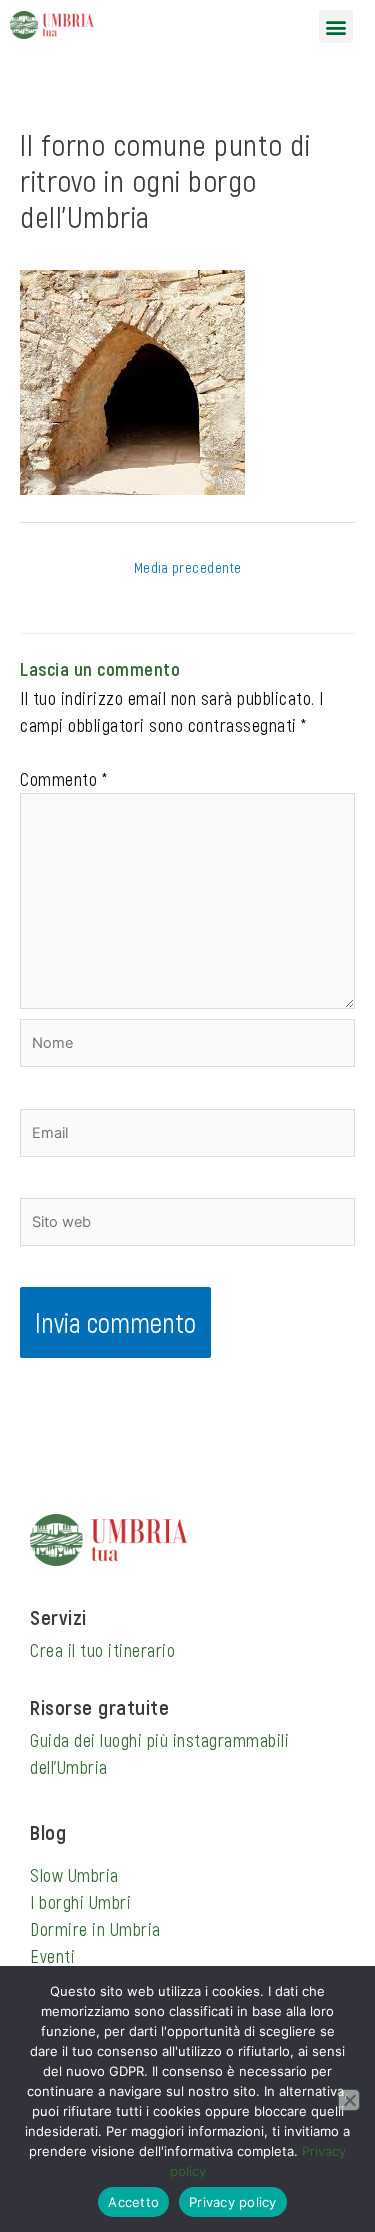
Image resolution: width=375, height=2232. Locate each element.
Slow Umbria (74, 1875)
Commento (63, 779)
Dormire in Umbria (95, 1929)
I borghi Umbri (80, 1902)
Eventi (52, 1956)
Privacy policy (233, 2202)
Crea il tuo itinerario (102, 1650)
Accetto (133, 2202)
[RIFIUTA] (349, 2100)
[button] (336, 26)
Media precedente (188, 567)
